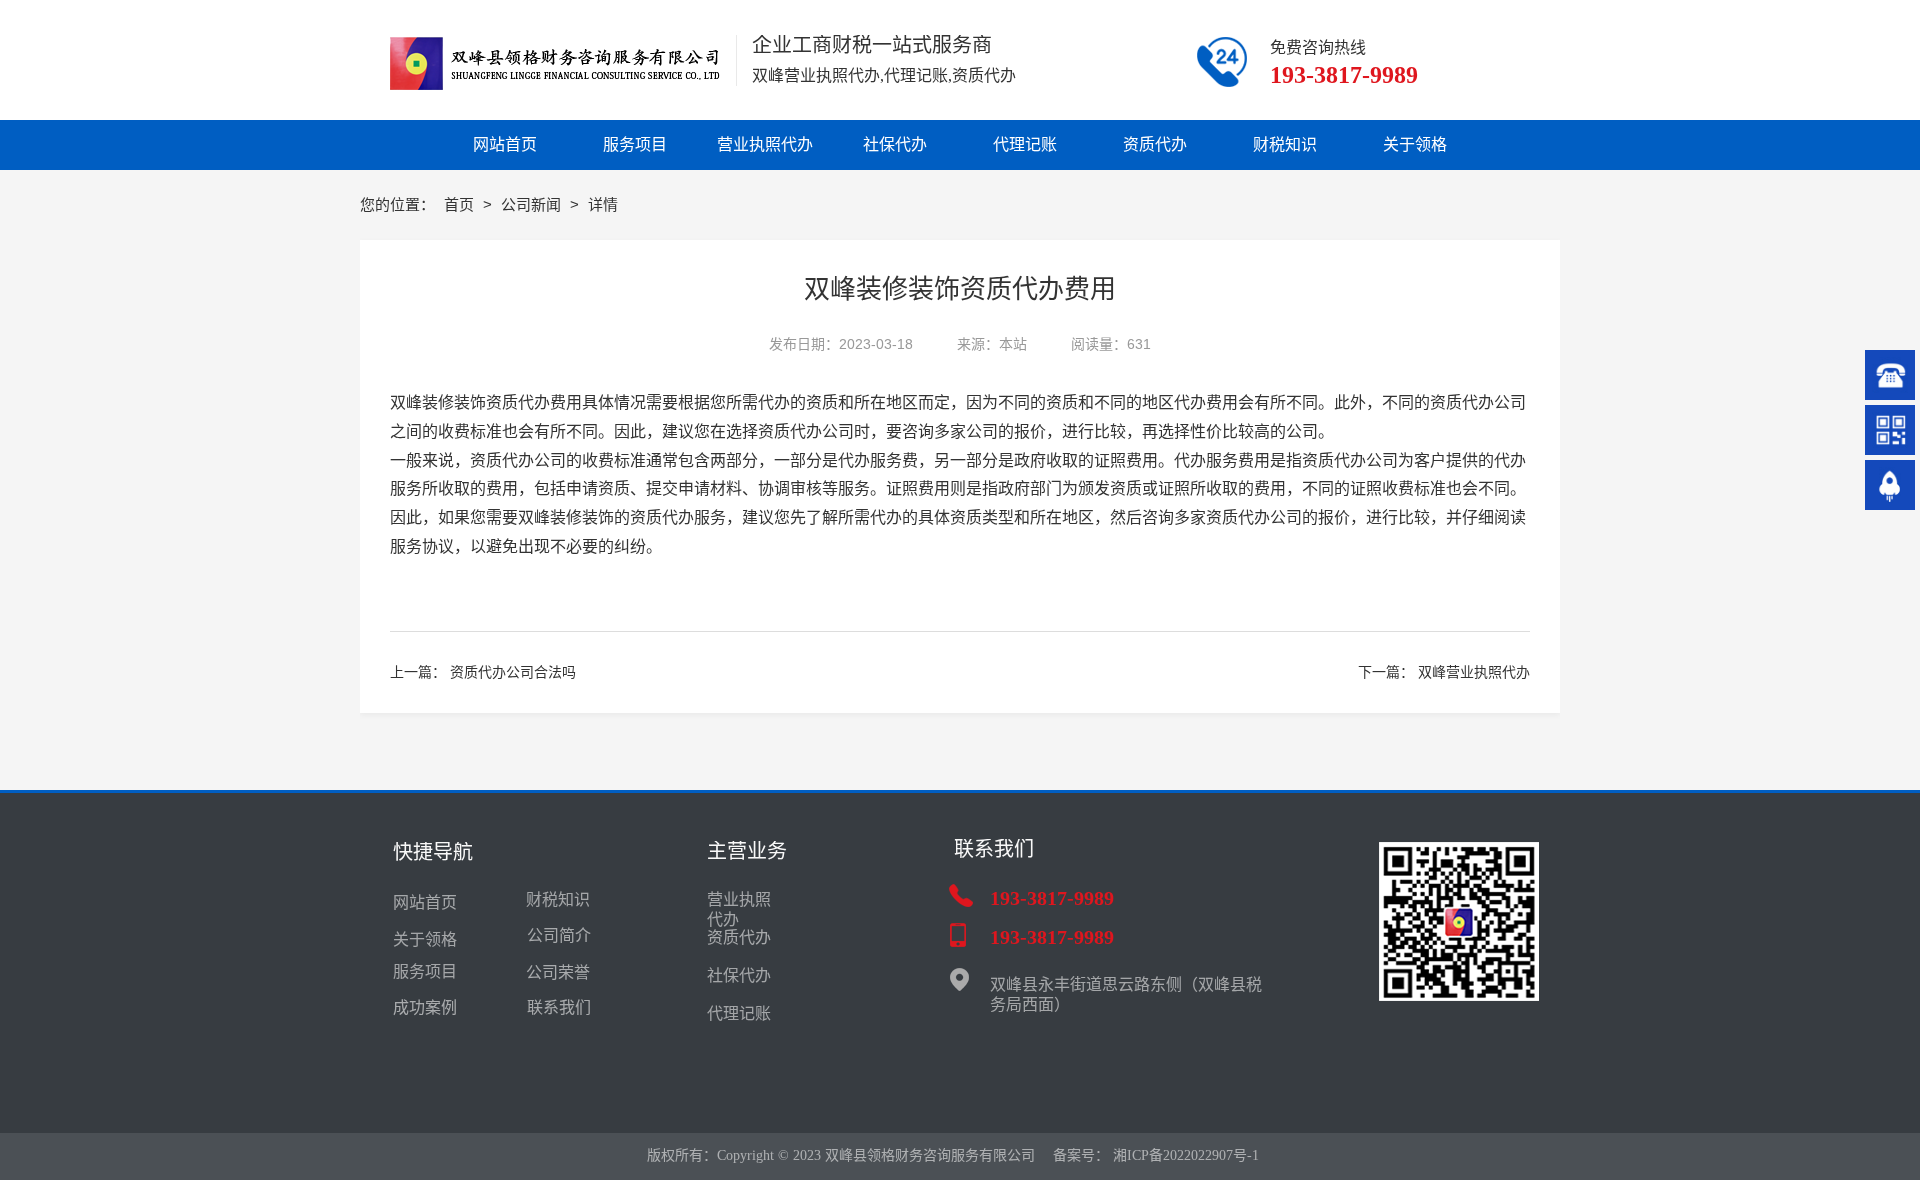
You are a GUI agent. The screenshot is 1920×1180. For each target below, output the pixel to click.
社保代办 (739, 975)
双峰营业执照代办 (1474, 672)
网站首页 (425, 902)
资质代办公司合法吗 (513, 672)
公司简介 (559, 935)
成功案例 (425, 1007)
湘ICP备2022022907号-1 (1186, 1155)
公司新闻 (533, 204)
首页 (461, 204)
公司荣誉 (558, 972)
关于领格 (425, 939)
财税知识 (558, 899)
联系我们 (559, 1007)
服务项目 (425, 971)
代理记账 (739, 1013)
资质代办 (662, 517)
